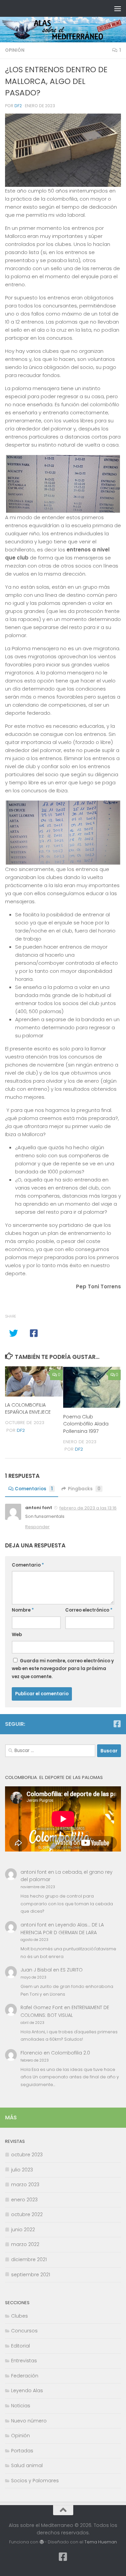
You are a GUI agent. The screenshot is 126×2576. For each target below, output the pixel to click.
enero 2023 (24, 2200)
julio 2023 (22, 2170)
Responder (37, 1527)
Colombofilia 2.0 (71, 2053)
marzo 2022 (25, 2244)
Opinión (15, 50)
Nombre (23, 1610)
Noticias (21, 2406)
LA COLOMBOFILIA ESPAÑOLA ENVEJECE (28, 1408)
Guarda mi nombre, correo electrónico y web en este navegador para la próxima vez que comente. (63, 1669)
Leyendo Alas (27, 2391)
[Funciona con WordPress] (41, 2542)
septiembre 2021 (31, 2275)
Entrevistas (24, 2361)
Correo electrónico (89, 1610)
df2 (18, 106)
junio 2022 (23, 2230)
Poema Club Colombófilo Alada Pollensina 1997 (86, 1424)
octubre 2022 (27, 2214)
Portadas (22, 2451)
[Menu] (118, 8)
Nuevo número (29, 2421)
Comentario (28, 1565)
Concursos (24, 2331)
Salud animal (27, 2465)
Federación (25, 2376)
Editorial (20, 2346)
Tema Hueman (101, 2542)
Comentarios (34, 1489)
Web (17, 1635)
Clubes (19, 2316)
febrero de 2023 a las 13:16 (88, 1508)
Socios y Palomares (35, 2481)
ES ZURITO (72, 1970)
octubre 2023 (27, 2155)
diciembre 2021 (29, 2259)
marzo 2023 (25, 2185)
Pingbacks (84, 1489)
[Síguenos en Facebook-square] (117, 1724)
